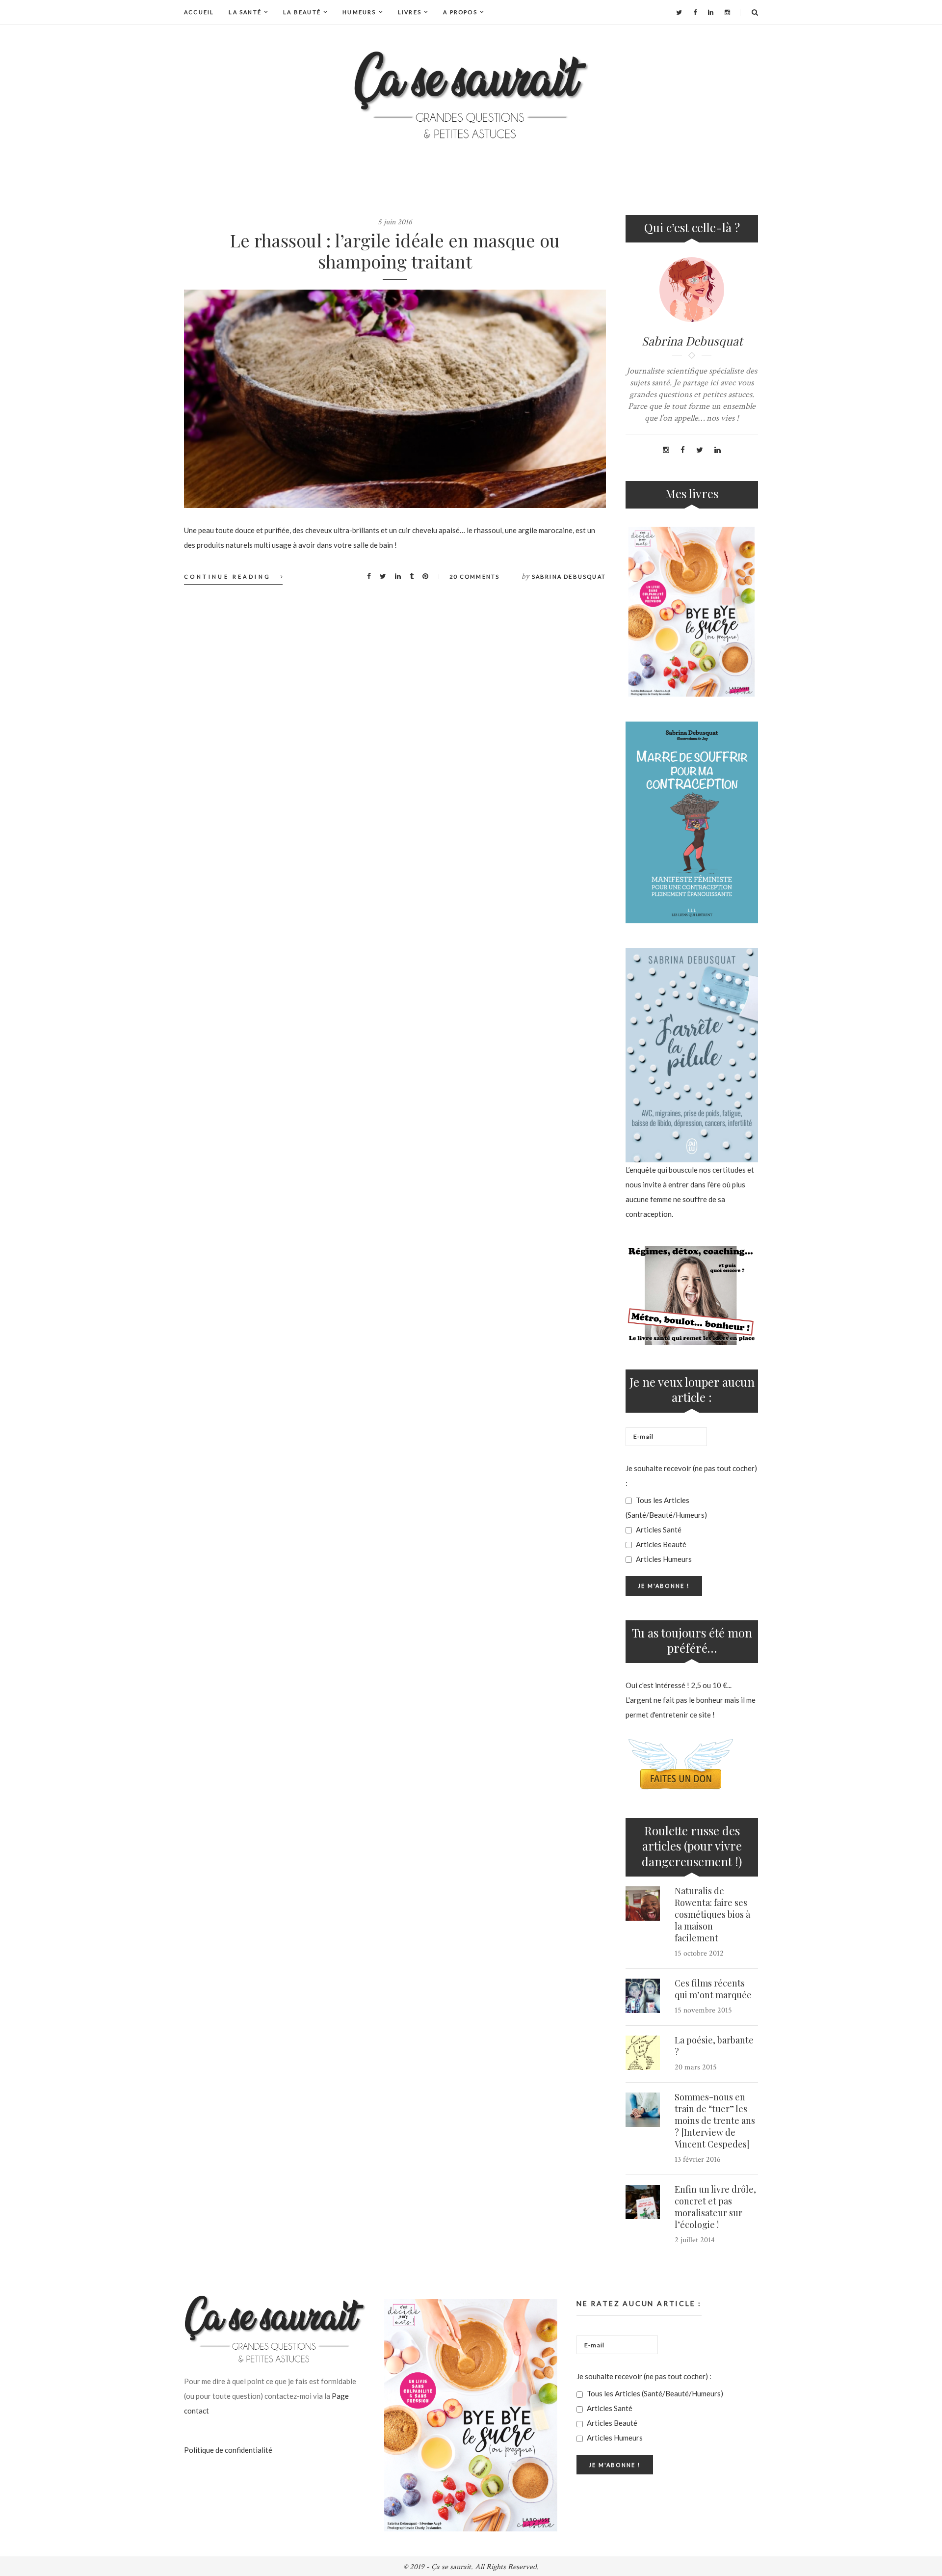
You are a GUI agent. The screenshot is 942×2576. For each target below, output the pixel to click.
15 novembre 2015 (703, 2010)
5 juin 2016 (395, 222)
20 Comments (474, 577)
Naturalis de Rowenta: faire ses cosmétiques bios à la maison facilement (712, 1914)
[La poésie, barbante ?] (643, 2053)
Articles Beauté (660, 1544)
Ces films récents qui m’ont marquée (713, 1989)
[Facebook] (695, 12)
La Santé (245, 12)
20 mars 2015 (696, 2067)
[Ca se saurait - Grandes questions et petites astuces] (471, 95)
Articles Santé (658, 1529)
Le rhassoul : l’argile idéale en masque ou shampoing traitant (395, 251)
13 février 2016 (698, 2160)
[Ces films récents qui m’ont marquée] (643, 1996)
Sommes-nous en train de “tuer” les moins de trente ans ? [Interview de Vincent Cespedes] (715, 2120)
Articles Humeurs (663, 1559)
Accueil (199, 12)
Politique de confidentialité (228, 2450)
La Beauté (302, 12)
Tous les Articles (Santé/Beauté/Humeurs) (666, 1507)
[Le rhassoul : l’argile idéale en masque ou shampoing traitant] (395, 399)
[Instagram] (727, 12)
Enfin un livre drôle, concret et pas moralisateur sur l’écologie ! (715, 2207)
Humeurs (359, 12)
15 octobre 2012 (699, 1953)
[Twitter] (679, 12)
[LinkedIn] (711, 12)
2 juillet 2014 (695, 2240)
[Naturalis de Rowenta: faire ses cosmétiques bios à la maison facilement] (643, 1904)
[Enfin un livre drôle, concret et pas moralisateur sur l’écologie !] (643, 2202)
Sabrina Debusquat (569, 577)
